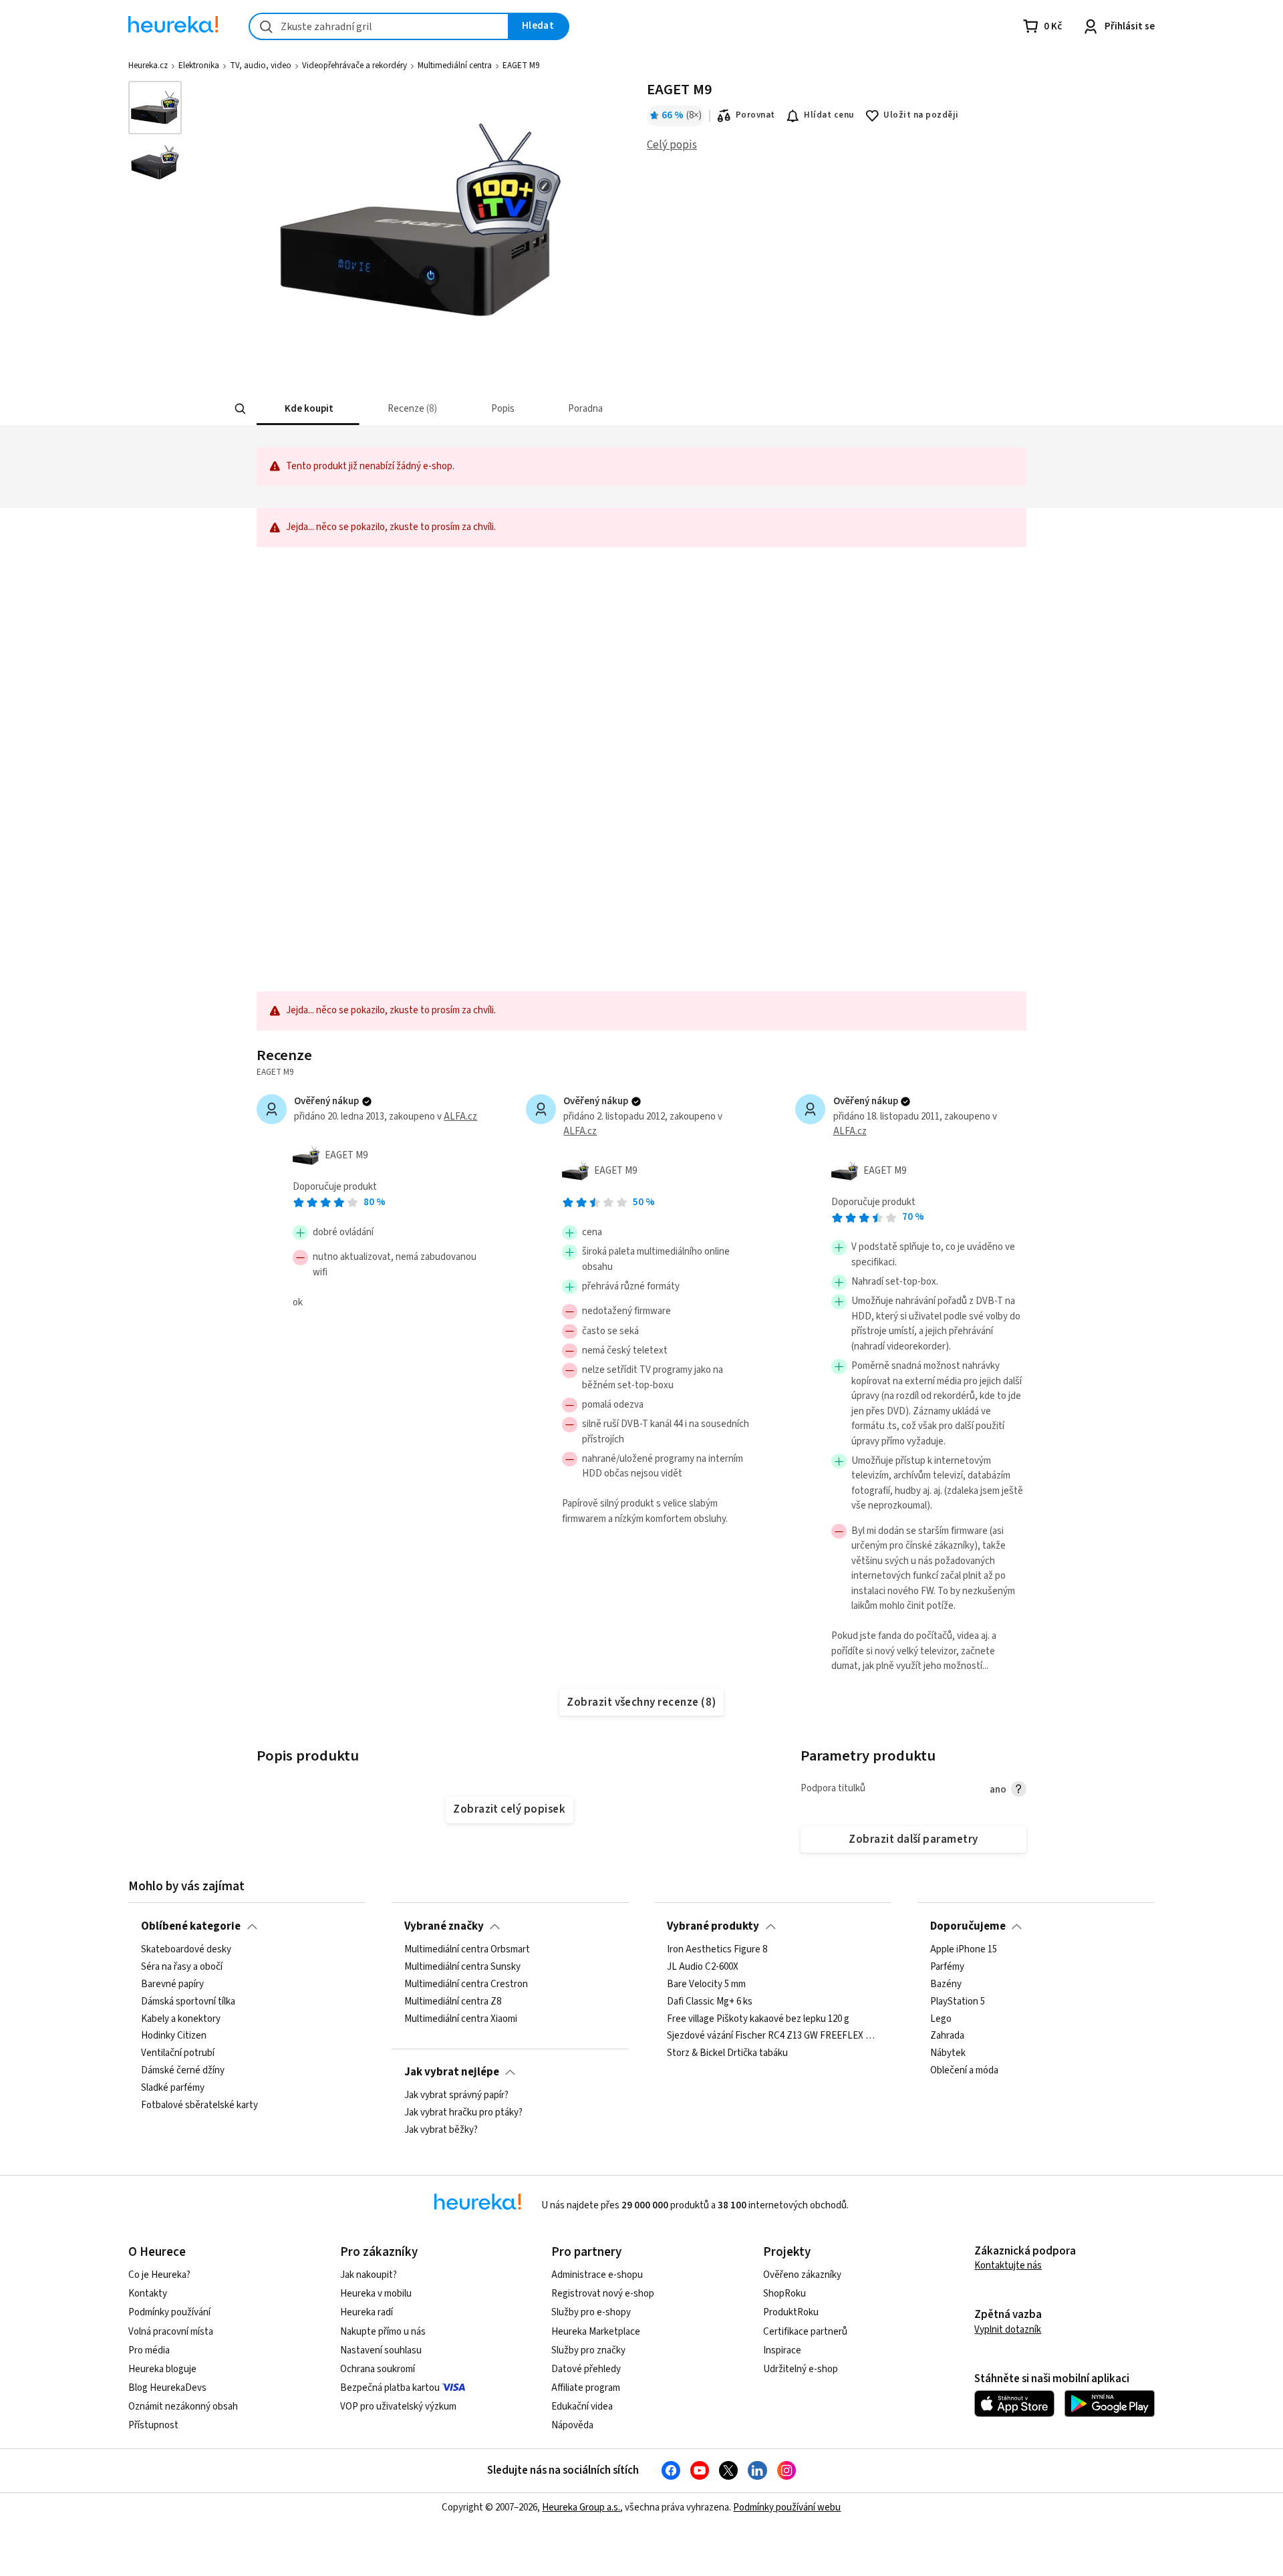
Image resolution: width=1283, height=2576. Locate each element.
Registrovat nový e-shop (603, 2294)
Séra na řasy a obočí (182, 1967)
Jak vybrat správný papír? (456, 2095)
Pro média (149, 2350)
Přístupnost (153, 2425)
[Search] (241, 409)
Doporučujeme (968, 1926)
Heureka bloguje (162, 2369)
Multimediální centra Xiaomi (461, 2019)
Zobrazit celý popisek (509, 1809)
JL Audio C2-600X (703, 1967)
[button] (308, 409)
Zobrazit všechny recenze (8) (641, 1702)
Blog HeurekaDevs (167, 2388)
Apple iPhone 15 (964, 1950)
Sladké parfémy (173, 2088)
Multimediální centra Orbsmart (467, 1950)
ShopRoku (785, 2294)
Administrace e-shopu (597, 2275)
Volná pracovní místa (171, 2332)
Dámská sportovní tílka (188, 2002)
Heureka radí (367, 2312)
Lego (941, 2019)
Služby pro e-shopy (591, 2312)
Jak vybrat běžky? (441, 2130)
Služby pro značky (588, 2350)
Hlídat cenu (829, 115)
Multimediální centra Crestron (466, 1984)
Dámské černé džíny (183, 2071)
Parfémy (947, 1967)
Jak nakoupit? (369, 2275)
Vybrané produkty (713, 1926)
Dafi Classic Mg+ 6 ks (710, 2002)
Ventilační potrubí (178, 2054)
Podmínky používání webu (787, 2507)
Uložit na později (921, 115)
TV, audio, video (261, 66)
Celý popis (672, 145)
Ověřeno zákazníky (802, 2275)
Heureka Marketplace (596, 2332)
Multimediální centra (455, 66)
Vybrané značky (444, 1926)
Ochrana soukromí (378, 2369)
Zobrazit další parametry (913, 1839)
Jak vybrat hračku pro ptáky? (463, 2113)
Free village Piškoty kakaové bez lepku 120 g (758, 2019)
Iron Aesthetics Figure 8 (717, 1950)
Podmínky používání (169, 2312)
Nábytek (948, 2054)
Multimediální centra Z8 (453, 2002)
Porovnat (755, 115)
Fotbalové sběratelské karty (199, 2105)
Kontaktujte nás (1008, 2266)
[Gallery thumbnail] (155, 108)
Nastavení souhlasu (381, 2350)
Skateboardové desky (186, 1950)
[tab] (308, 409)
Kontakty (148, 2294)
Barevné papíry (172, 1984)
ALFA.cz (460, 1117)
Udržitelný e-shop (801, 2369)
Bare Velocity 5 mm (706, 1984)
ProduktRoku (791, 2312)
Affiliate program (586, 2388)
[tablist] (586, 409)
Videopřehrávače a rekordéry (354, 66)
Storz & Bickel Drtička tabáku (727, 2054)
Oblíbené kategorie (191, 1926)
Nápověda (572, 2425)
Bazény (946, 1984)
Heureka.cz (148, 66)
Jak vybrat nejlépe (452, 2072)
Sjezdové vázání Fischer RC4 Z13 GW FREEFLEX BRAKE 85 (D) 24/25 (773, 2037)
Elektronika (199, 66)
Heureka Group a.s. (581, 2507)
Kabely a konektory (181, 2019)
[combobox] (379, 26)
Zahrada (947, 2037)
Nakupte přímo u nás (383, 2332)
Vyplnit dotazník (1008, 2330)
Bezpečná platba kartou (390, 2388)
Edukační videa (582, 2407)
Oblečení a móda (964, 2071)
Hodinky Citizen (174, 2037)
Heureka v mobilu (376, 2294)
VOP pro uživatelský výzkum (398, 2407)
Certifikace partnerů (805, 2332)
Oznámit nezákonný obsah (183, 2407)
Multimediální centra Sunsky (462, 1967)
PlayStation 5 (958, 2002)
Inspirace (782, 2350)
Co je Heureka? (159, 2275)
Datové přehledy (586, 2369)
